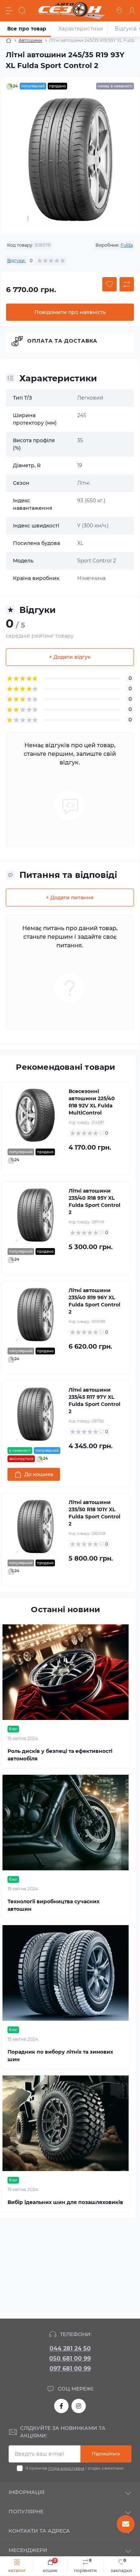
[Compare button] (127, 284)
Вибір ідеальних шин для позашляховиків (65, 2202)
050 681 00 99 (70, 2358)
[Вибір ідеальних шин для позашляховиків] (66, 2123)
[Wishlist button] (109, 284)
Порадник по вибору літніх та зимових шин (60, 2056)
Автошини (30, 40)
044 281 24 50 (70, 2348)
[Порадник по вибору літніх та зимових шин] (66, 1973)
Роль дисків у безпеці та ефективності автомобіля (60, 1755)
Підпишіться (106, 2454)
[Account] (132, 11)
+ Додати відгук (70, 657)
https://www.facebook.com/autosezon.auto (61, 2406)
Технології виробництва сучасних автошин (53, 1905)
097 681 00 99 (70, 2369)
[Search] (22, 11)
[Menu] (9, 11)
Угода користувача (66, 2468)
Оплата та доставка (62, 341)
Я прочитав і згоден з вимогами (74, 2468)
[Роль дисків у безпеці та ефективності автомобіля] (66, 1672)
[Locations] (119, 11)
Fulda (127, 245)
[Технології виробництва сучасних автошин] (66, 1823)
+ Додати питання (70, 898)
